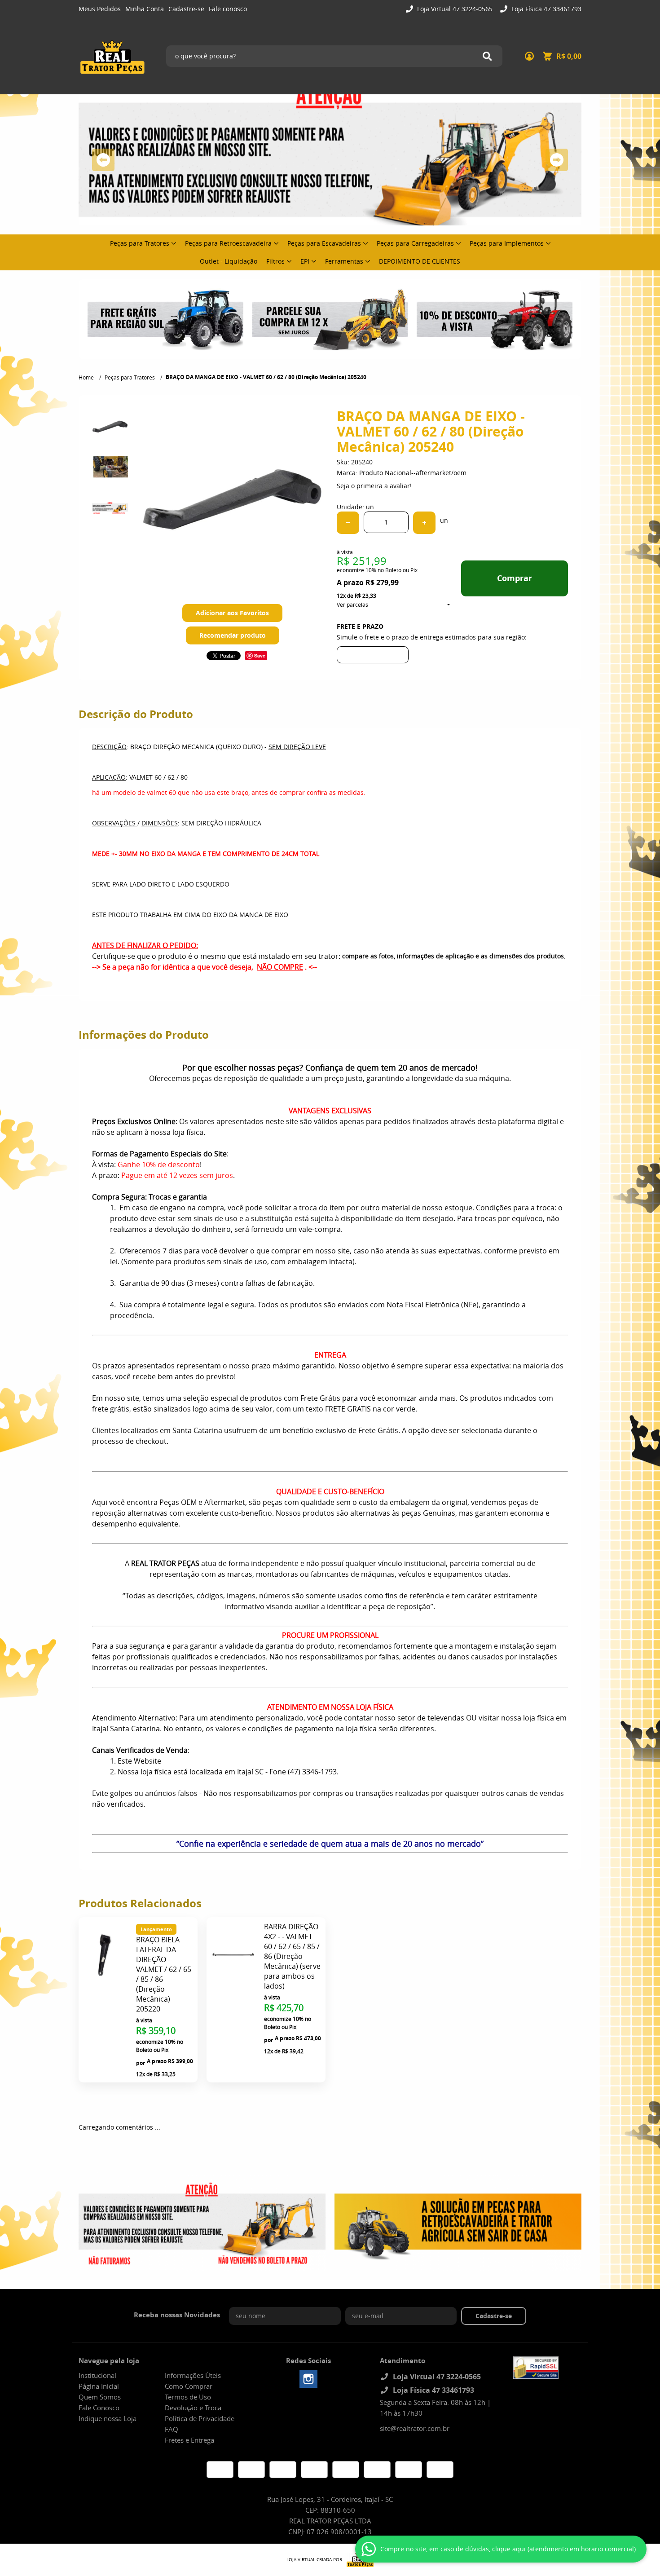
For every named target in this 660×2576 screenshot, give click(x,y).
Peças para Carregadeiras (415, 243)
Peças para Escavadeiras (324, 243)
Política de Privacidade (200, 2418)
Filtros (275, 261)
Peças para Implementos (507, 243)
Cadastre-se (186, 9)
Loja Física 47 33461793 (546, 9)
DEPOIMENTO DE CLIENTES (420, 261)
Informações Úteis (193, 2375)
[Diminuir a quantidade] (348, 523)
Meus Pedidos (100, 9)
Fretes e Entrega (189, 2440)
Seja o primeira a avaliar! (374, 486)
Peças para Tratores (140, 243)
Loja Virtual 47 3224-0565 (454, 9)
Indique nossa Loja (108, 2418)
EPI (305, 261)
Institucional (97, 2375)
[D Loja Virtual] (358, 2560)
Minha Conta (145, 9)
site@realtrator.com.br (415, 2428)
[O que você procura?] (487, 56)
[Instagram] (308, 2379)
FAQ (172, 2429)
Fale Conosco (99, 2408)
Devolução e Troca (193, 2408)
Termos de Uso (188, 2397)
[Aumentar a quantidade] (424, 523)
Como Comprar (189, 2386)
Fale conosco (228, 9)
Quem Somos (100, 2397)
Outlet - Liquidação (229, 261)
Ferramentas (344, 261)
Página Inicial (99, 2386)
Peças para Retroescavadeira (228, 243)
